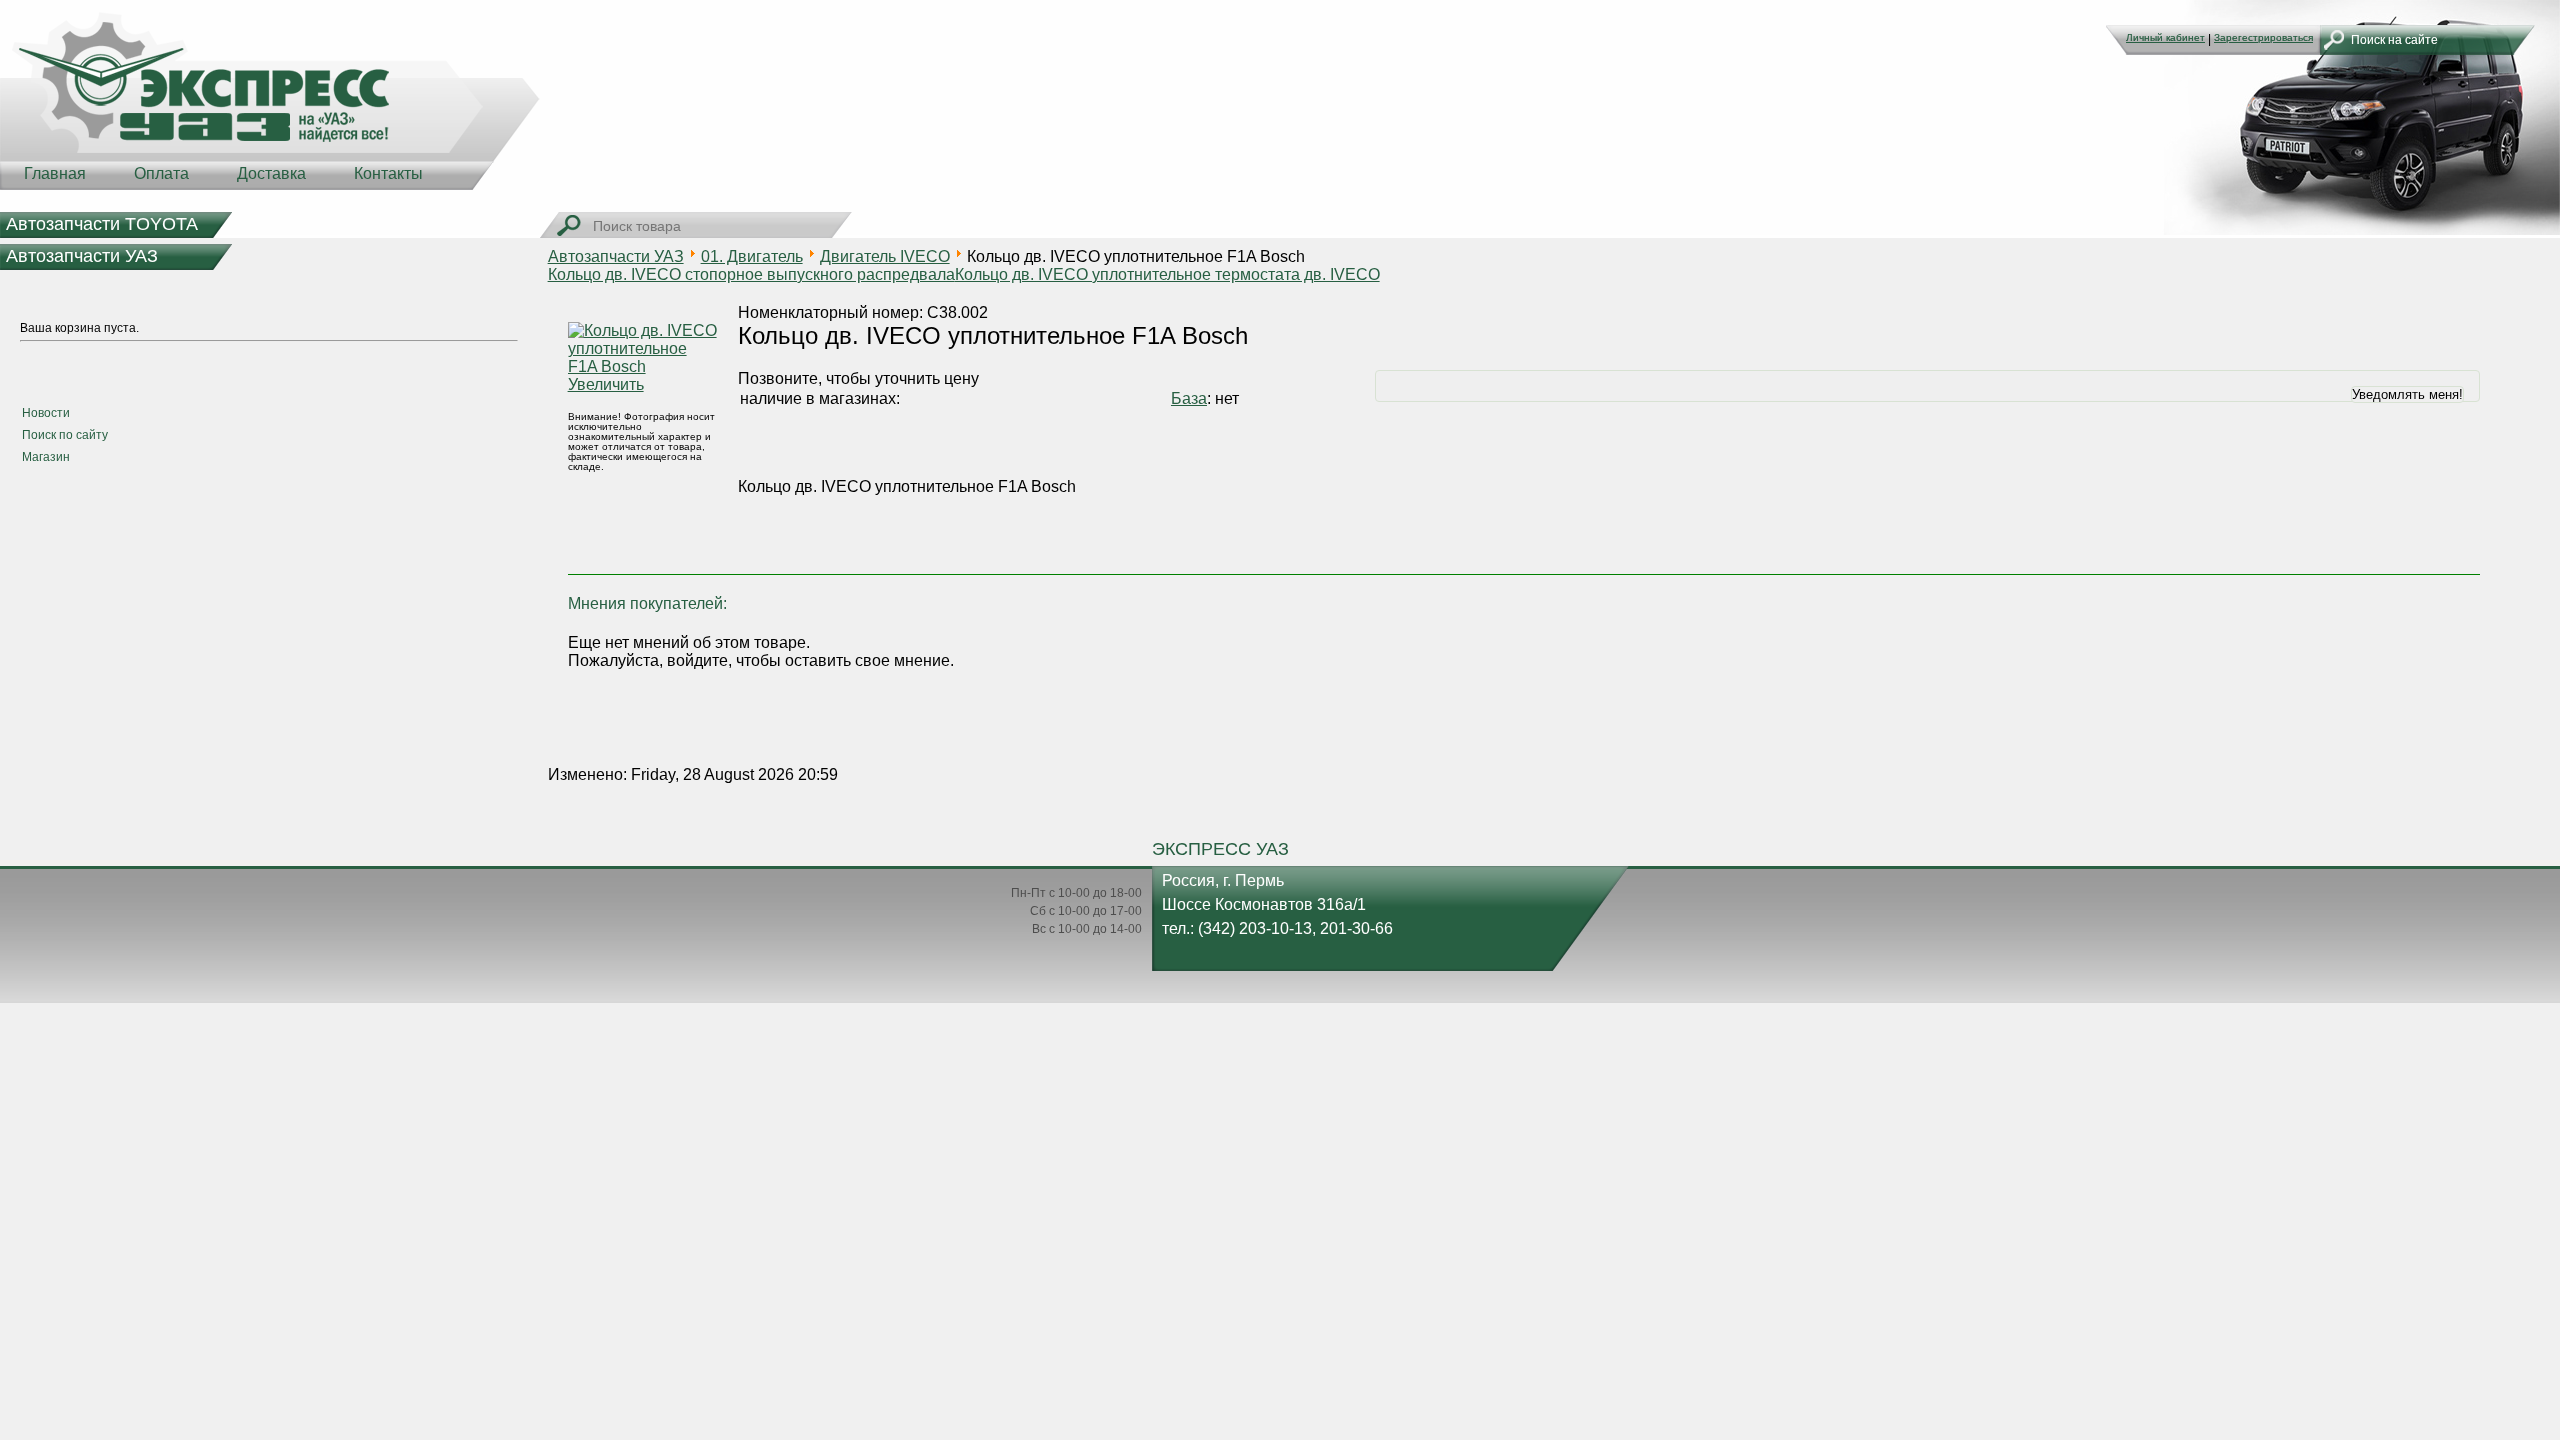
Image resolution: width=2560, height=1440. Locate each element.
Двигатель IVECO (885, 256)
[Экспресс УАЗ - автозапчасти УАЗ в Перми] (270, 100)
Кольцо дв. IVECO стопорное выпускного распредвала (751, 274)
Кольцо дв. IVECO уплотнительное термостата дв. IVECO (1167, 274)
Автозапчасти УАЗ (82, 256)
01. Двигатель (752, 256)
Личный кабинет (2165, 37)
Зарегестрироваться (2263, 37)
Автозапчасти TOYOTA (102, 224)
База (1189, 398)
